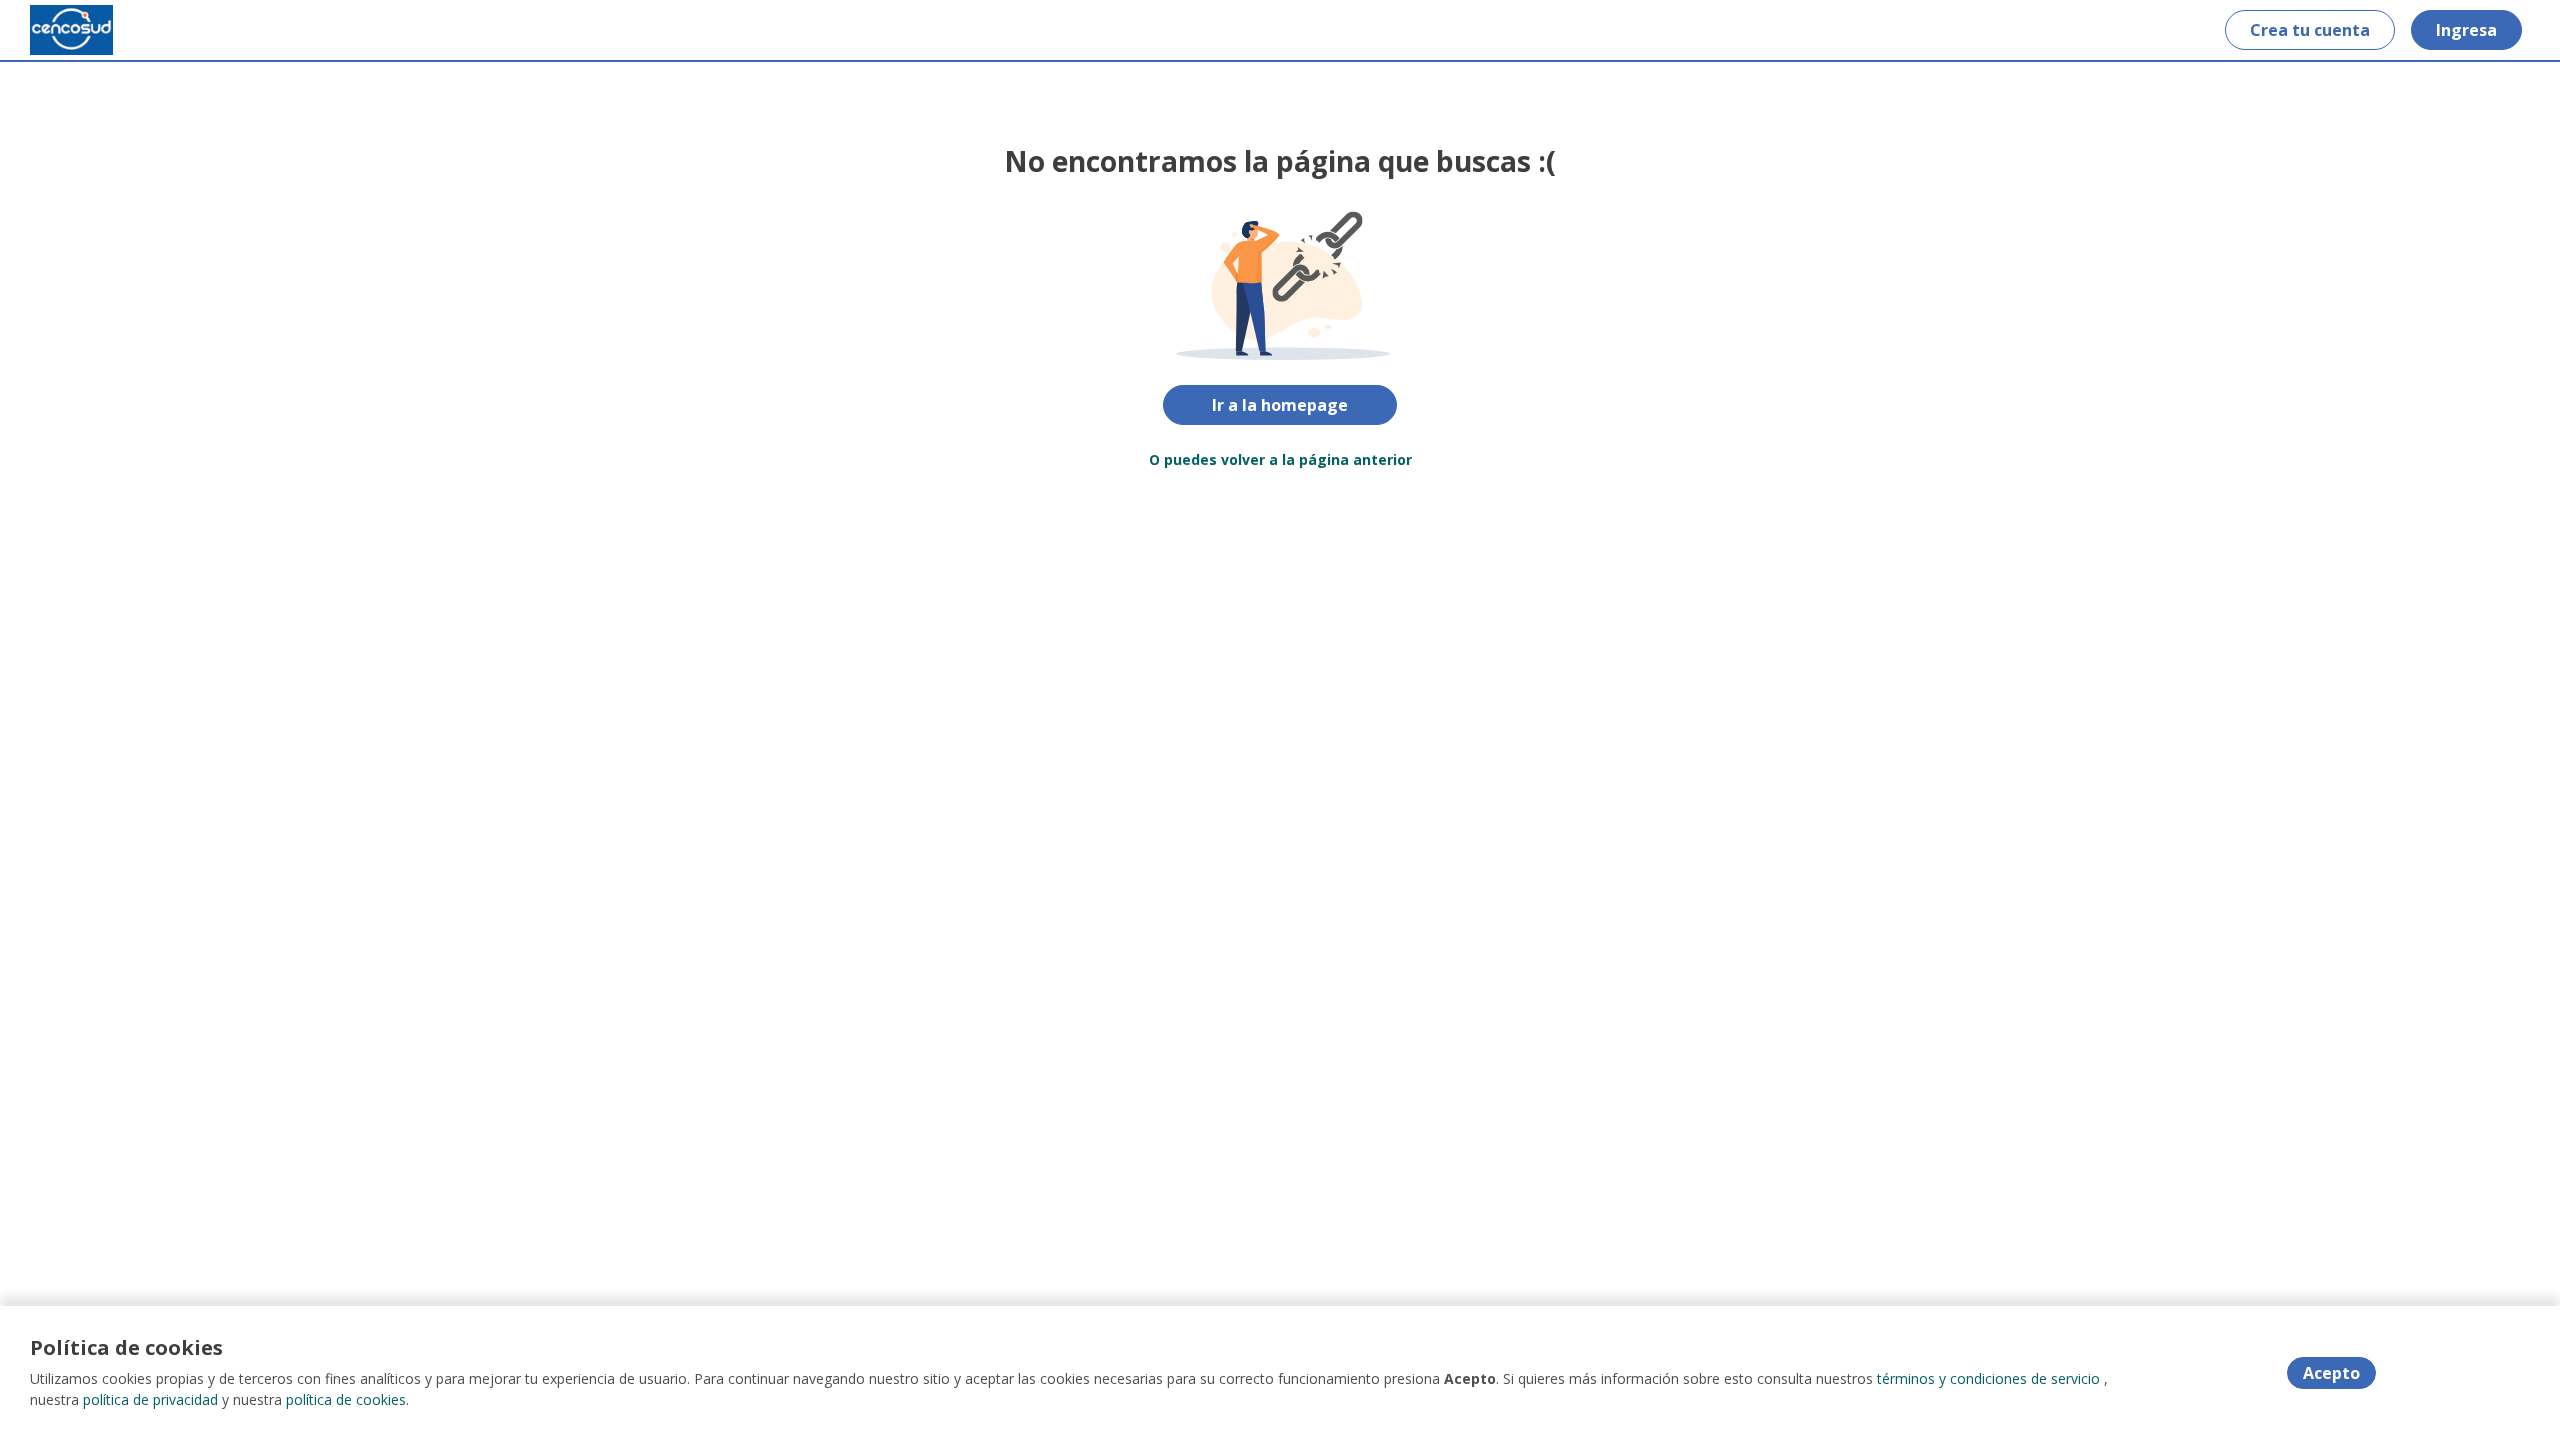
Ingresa (2466, 30)
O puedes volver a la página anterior (1280, 459)
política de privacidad (150, 1399)
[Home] (71, 30)
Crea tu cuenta (2310, 30)
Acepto (2331, 1373)
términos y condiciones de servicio (1988, 1378)
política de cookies (346, 1399)
